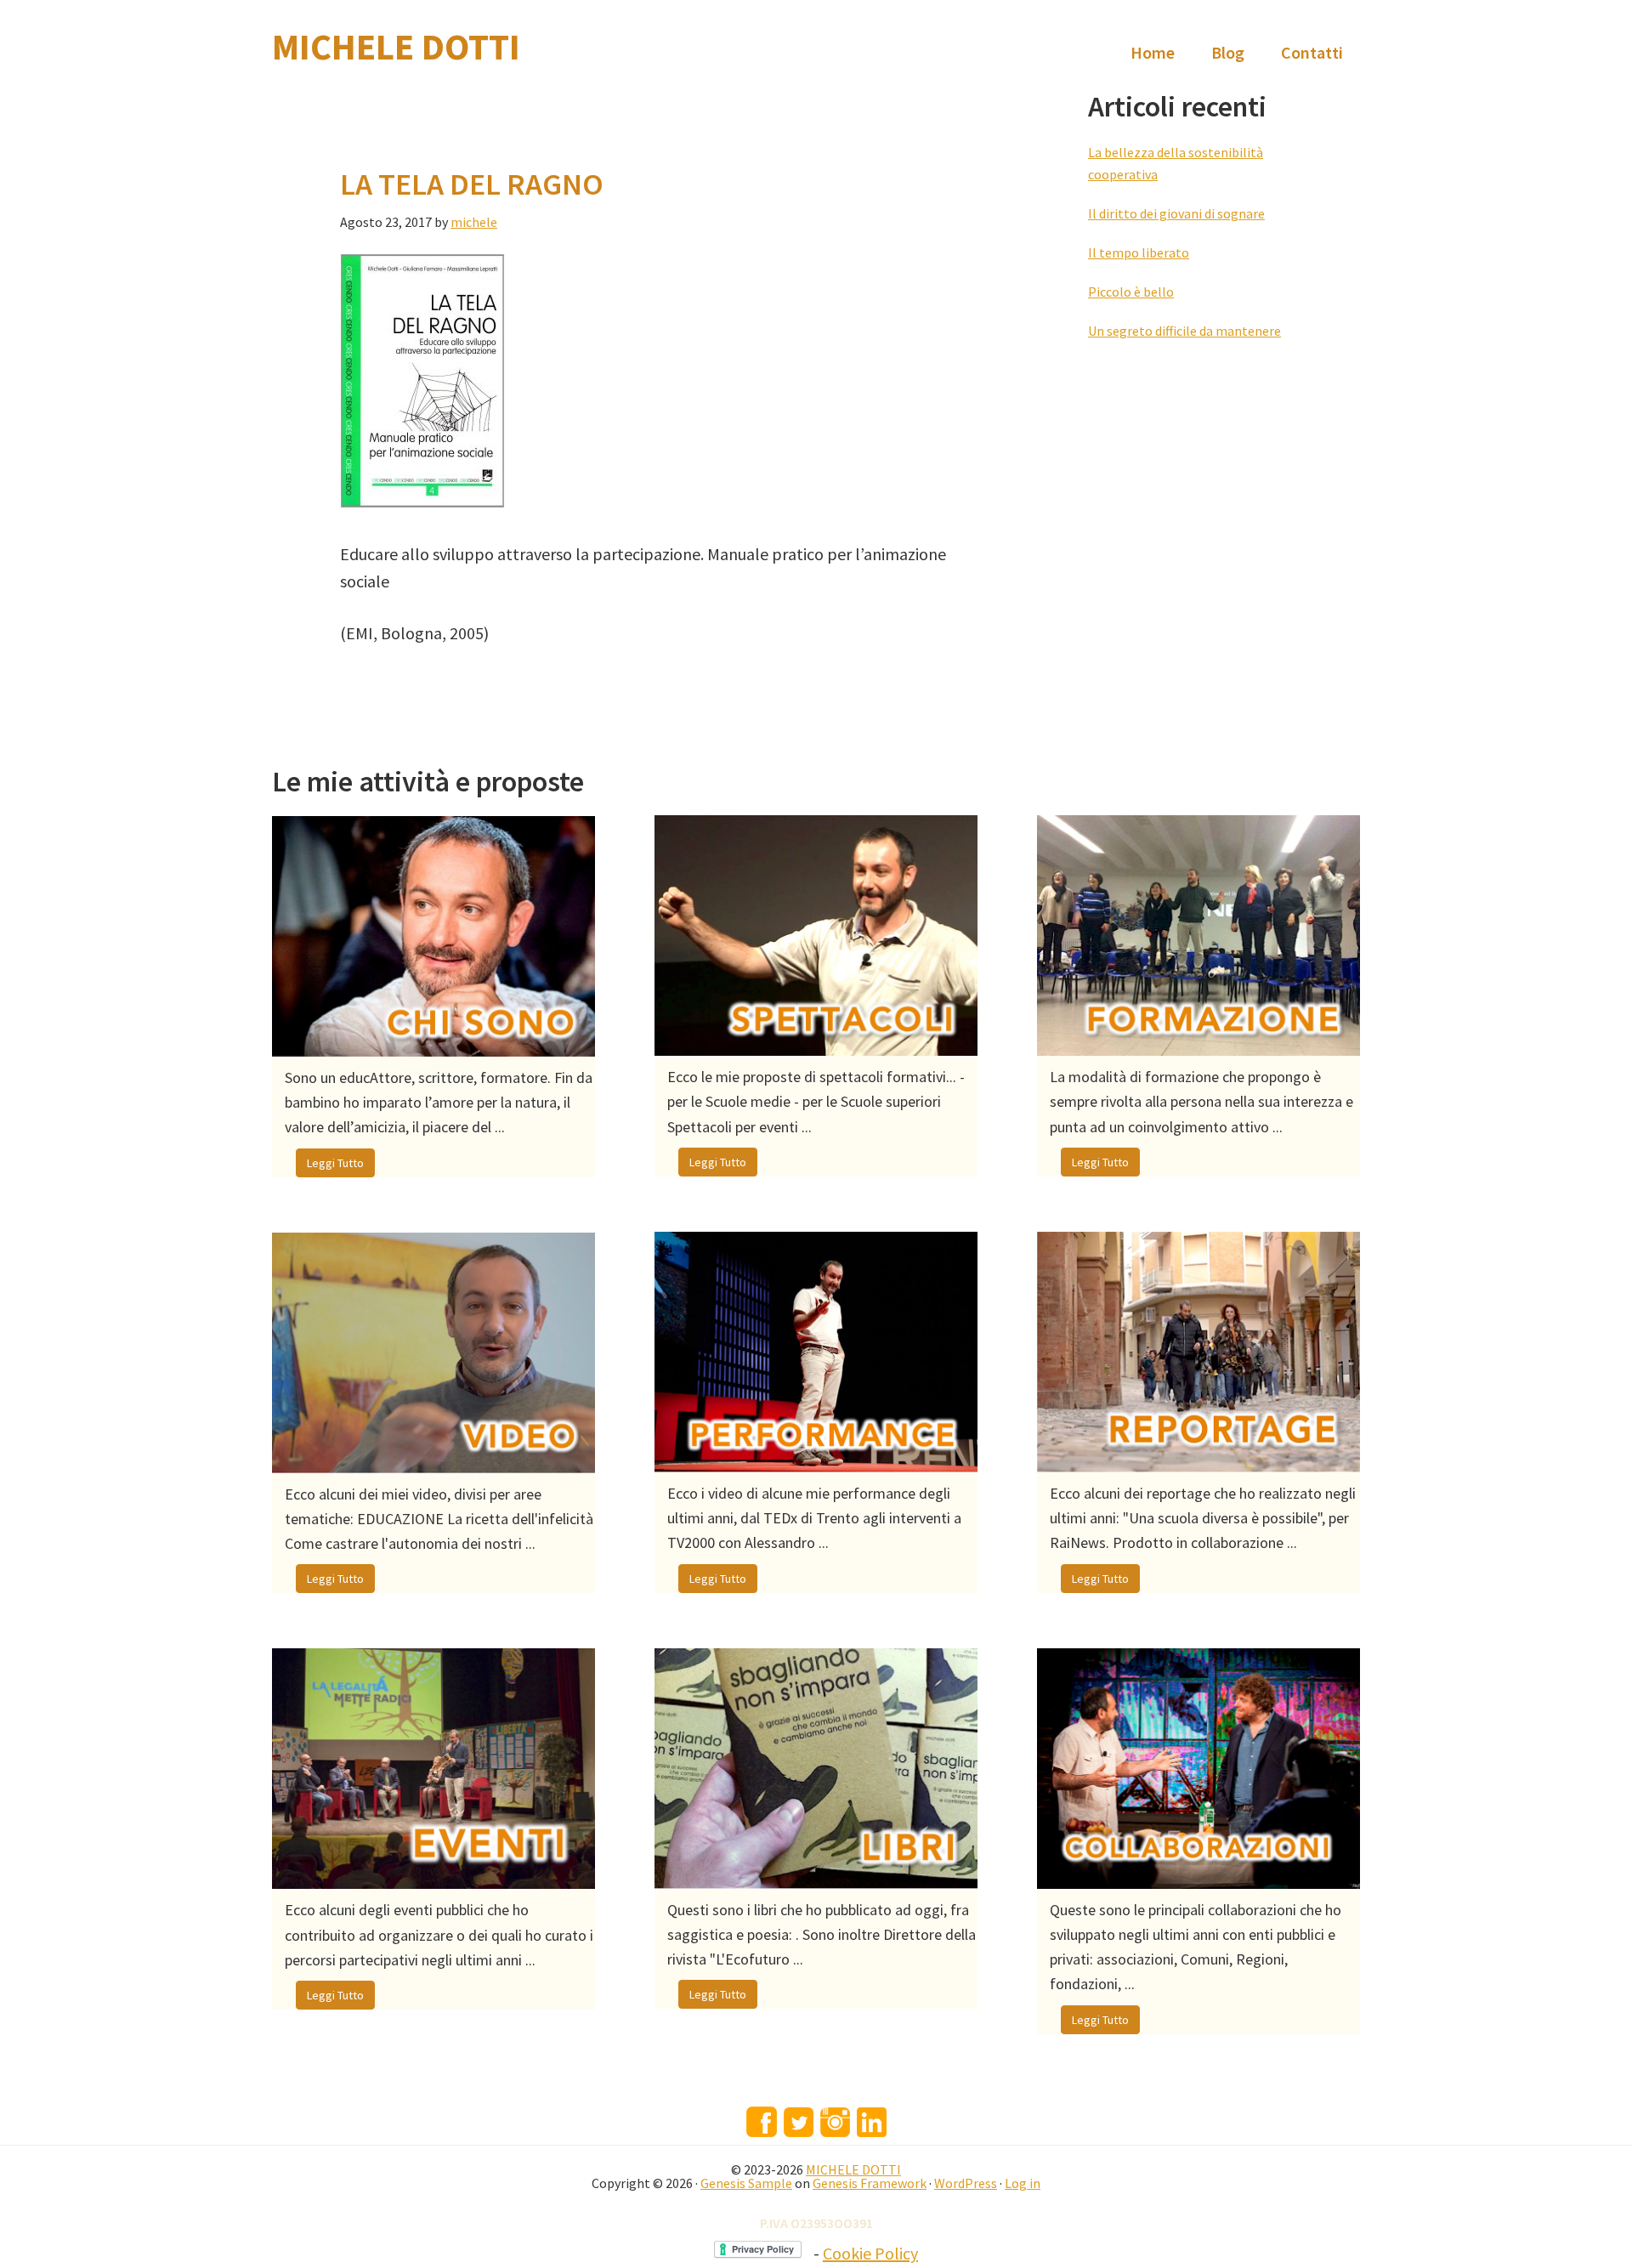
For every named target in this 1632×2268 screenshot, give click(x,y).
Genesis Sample (746, 2183)
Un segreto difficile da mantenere (1184, 331)
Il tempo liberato (1139, 252)
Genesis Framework (870, 2183)
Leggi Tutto (335, 1163)
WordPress (966, 2183)
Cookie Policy (870, 2253)
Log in (1023, 2183)
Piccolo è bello (1131, 292)
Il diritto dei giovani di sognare (1176, 213)
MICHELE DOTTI (396, 47)
